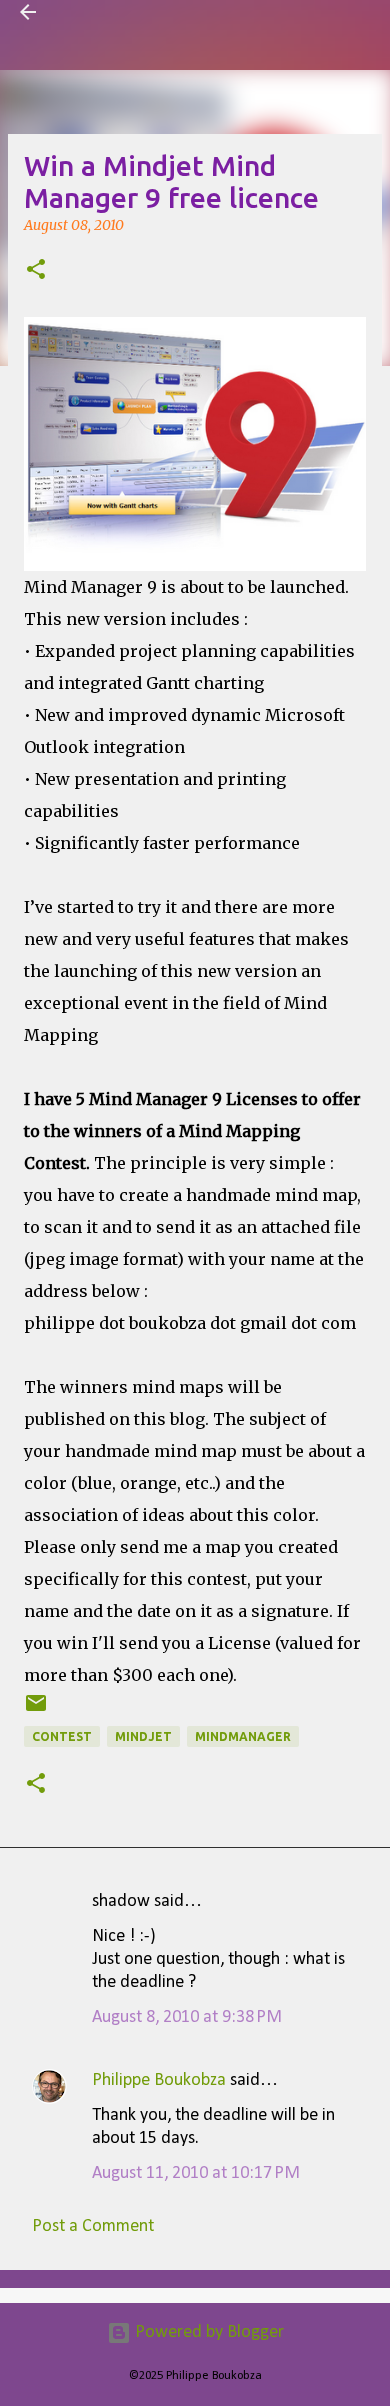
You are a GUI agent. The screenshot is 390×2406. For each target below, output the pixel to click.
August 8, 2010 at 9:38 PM (187, 2017)
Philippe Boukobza (159, 2080)
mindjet (143, 1736)
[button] (36, 271)
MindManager (243, 1736)
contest (62, 1736)
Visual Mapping (113, 12)
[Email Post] (36, 1710)
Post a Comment (93, 2226)
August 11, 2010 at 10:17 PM (196, 2173)
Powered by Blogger (207, 2332)
